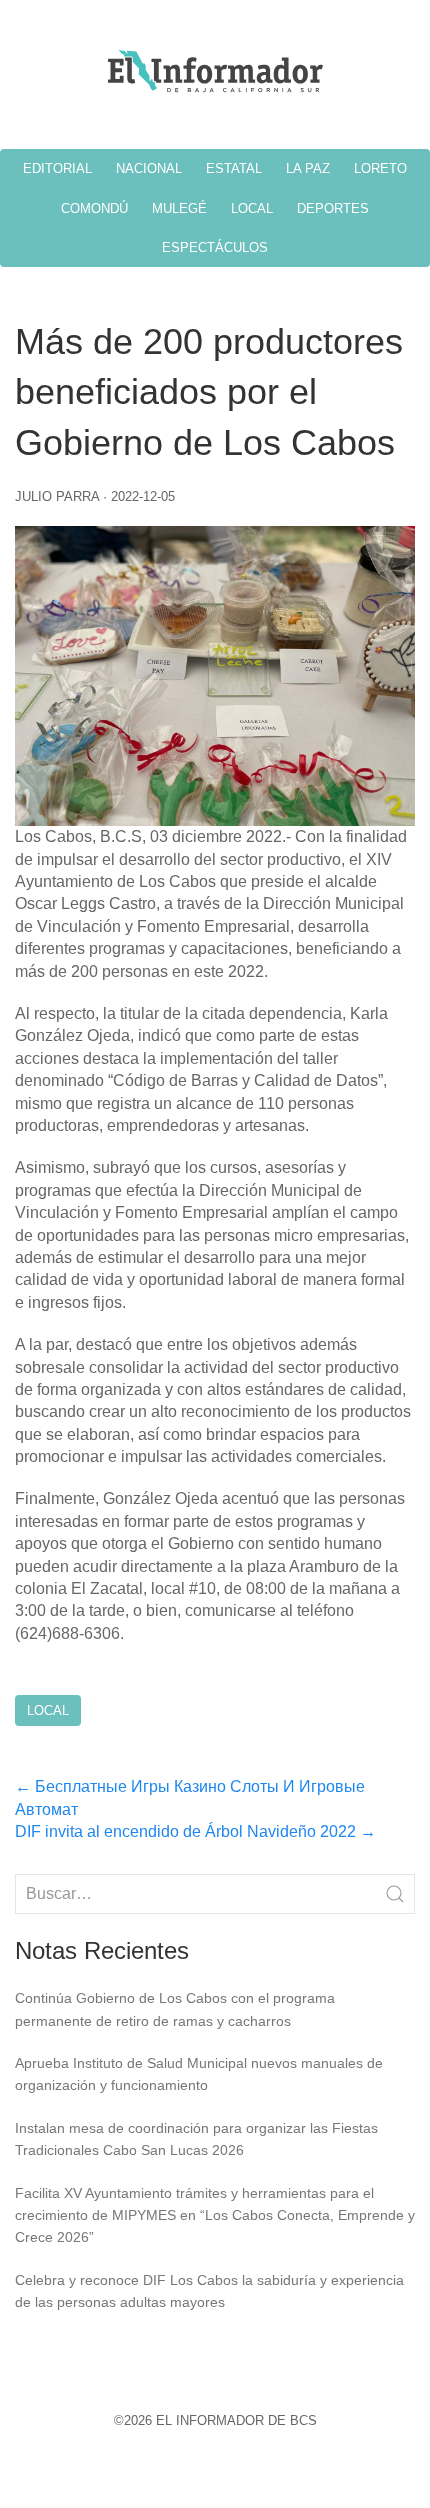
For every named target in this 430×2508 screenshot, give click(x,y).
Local (48, 1710)
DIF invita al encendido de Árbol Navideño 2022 (195, 1831)
